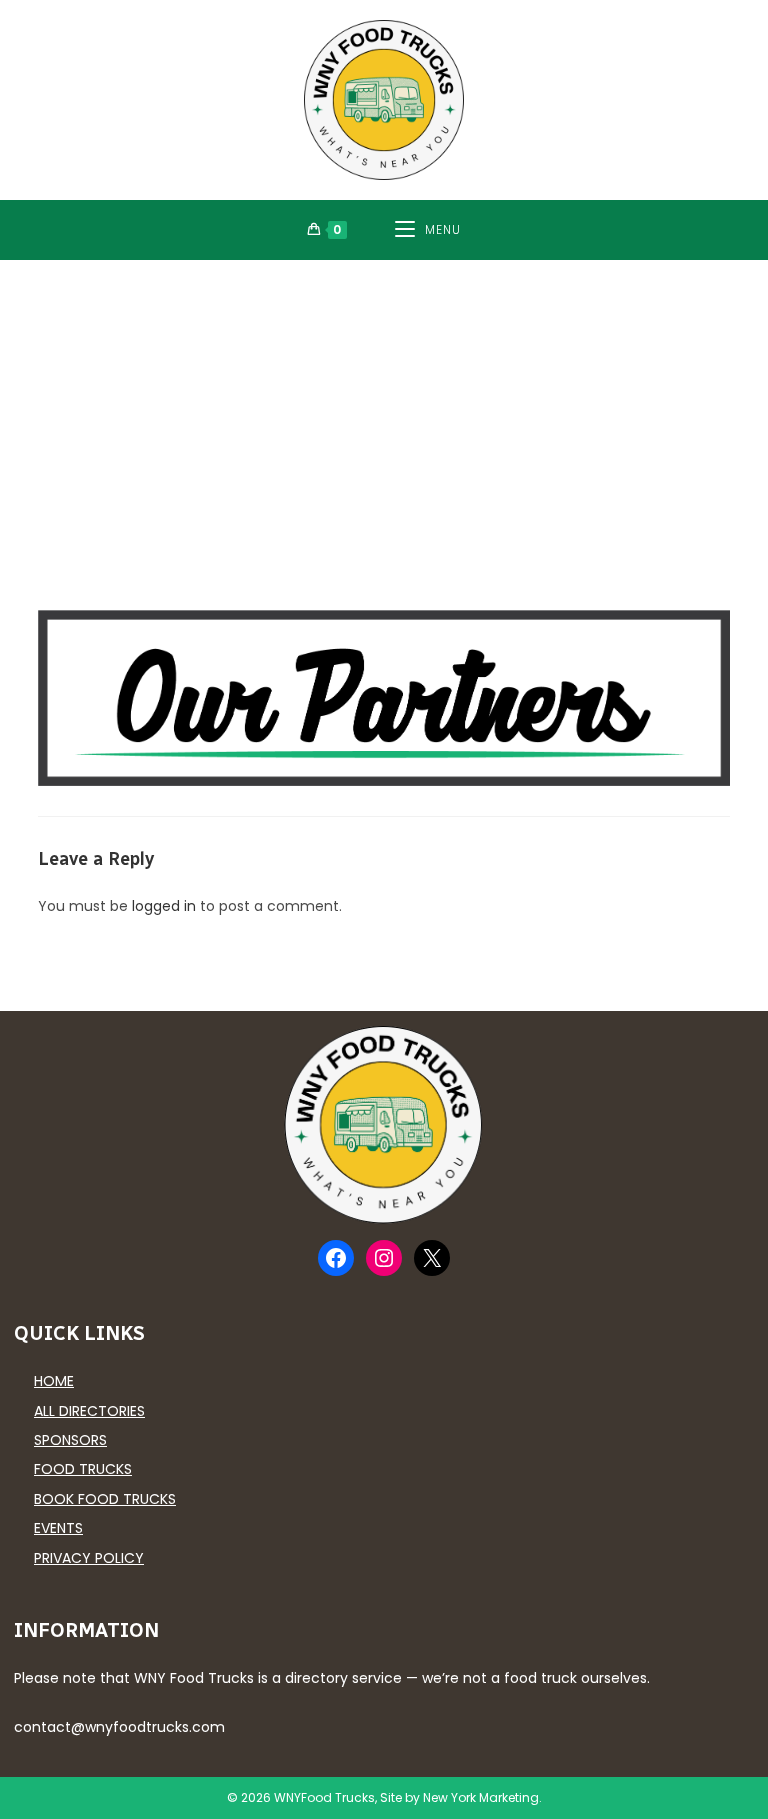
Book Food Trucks (105, 1499)
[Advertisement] (384, 410)
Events (58, 1528)
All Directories (89, 1411)
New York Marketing (481, 1797)
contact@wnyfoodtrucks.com (119, 1727)
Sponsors (70, 1440)
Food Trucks (83, 1469)
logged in (164, 906)
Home (54, 1381)
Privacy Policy (89, 1558)
